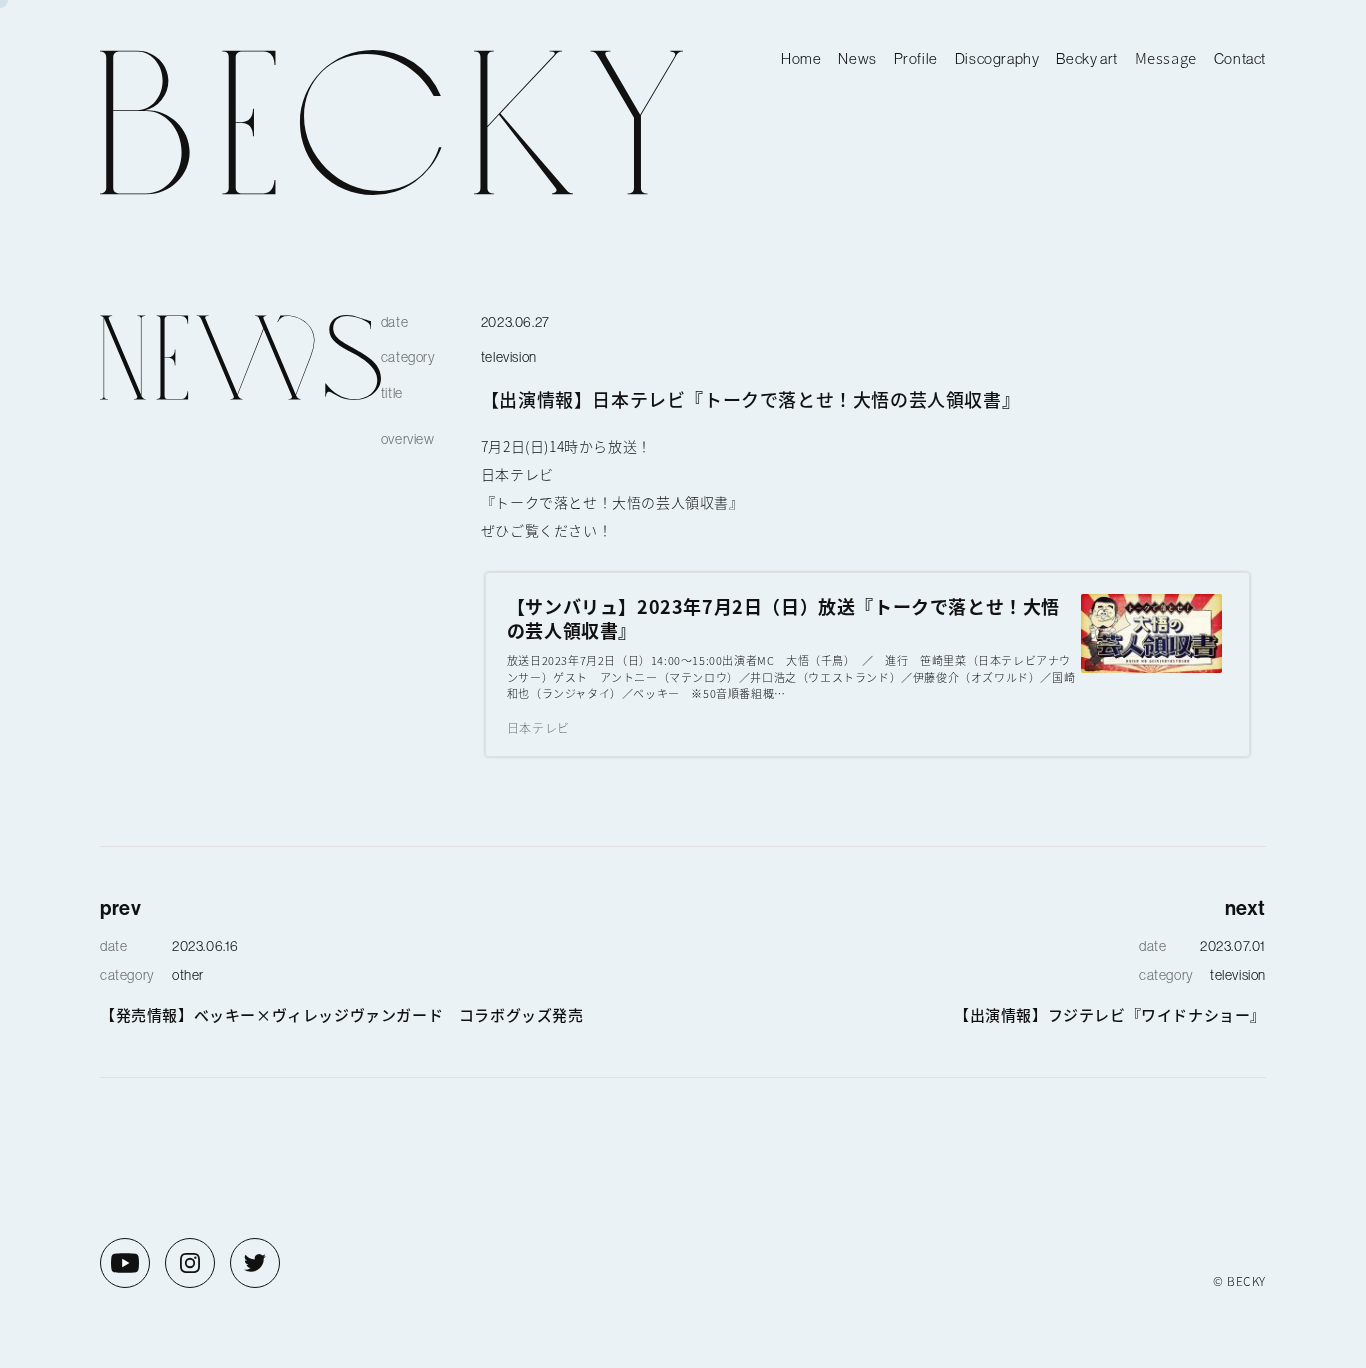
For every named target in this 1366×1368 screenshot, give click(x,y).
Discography (997, 58)
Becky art (1086, 58)
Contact (1240, 58)
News (857, 58)
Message (1166, 57)
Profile (916, 58)
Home (801, 58)
